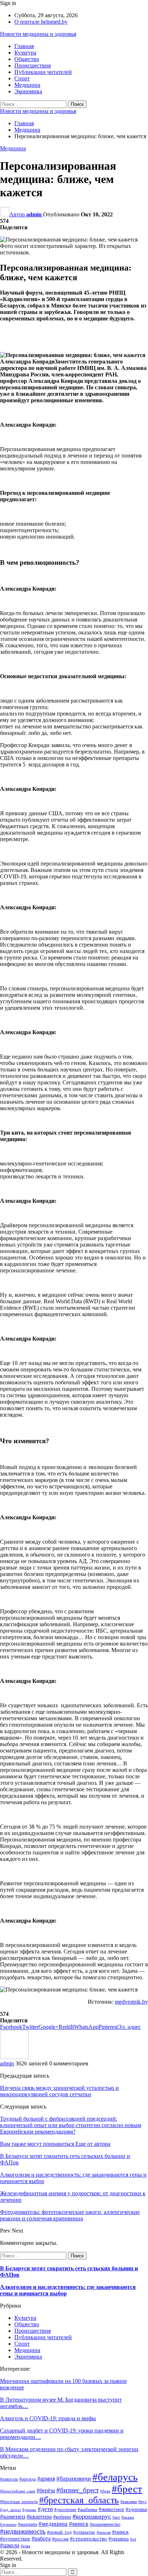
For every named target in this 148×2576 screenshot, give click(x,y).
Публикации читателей (43, 72)
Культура (25, 53)
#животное (112, 2509)
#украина (119, 2539)
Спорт (22, 78)
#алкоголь (9, 2479)
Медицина (27, 85)
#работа (41, 2539)
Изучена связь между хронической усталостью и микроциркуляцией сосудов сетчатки (59, 2091)
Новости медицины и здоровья (38, 34)
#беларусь (115, 2477)
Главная (24, 46)
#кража (128, 2517)
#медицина (53, 2524)
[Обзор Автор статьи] (14, 2057)
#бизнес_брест (78, 2490)
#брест (127, 2489)
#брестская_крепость (19, 2502)
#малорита (27, 2524)
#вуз (142, 2502)
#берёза (46, 2490)
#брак (105, 2491)
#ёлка (26, 2546)
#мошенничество (105, 2524)
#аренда (28, 2479)
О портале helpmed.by (41, 22)
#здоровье (137, 2509)
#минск (79, 2524)
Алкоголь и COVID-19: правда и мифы (48, 2418)
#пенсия (104, 2532)
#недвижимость (23, 2531)
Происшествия (33, 65)
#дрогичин (65, 2509)
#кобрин (62, 2517)
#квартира (39, 2517)
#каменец (13, 2517)
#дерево (29, 2510)
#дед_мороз (10, 2510)
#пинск (120, 2532)
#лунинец (8, 2525)
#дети (45, 2509)
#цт (133, 2539)
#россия (60, 2539)
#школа (10, 2545)
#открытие (84, 2532)
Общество (27, 59)
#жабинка (87, 2510)
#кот (116, 2517)
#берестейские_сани (18, 2491)
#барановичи (74, 2479)
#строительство (89, 2539)
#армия (46, 2479)
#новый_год (59, 2532)
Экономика (28, 91)
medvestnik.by (131, 2002)
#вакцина (129, 2502)
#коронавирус (92, 2516)
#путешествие (15, 2539)
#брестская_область (79, 2500)
